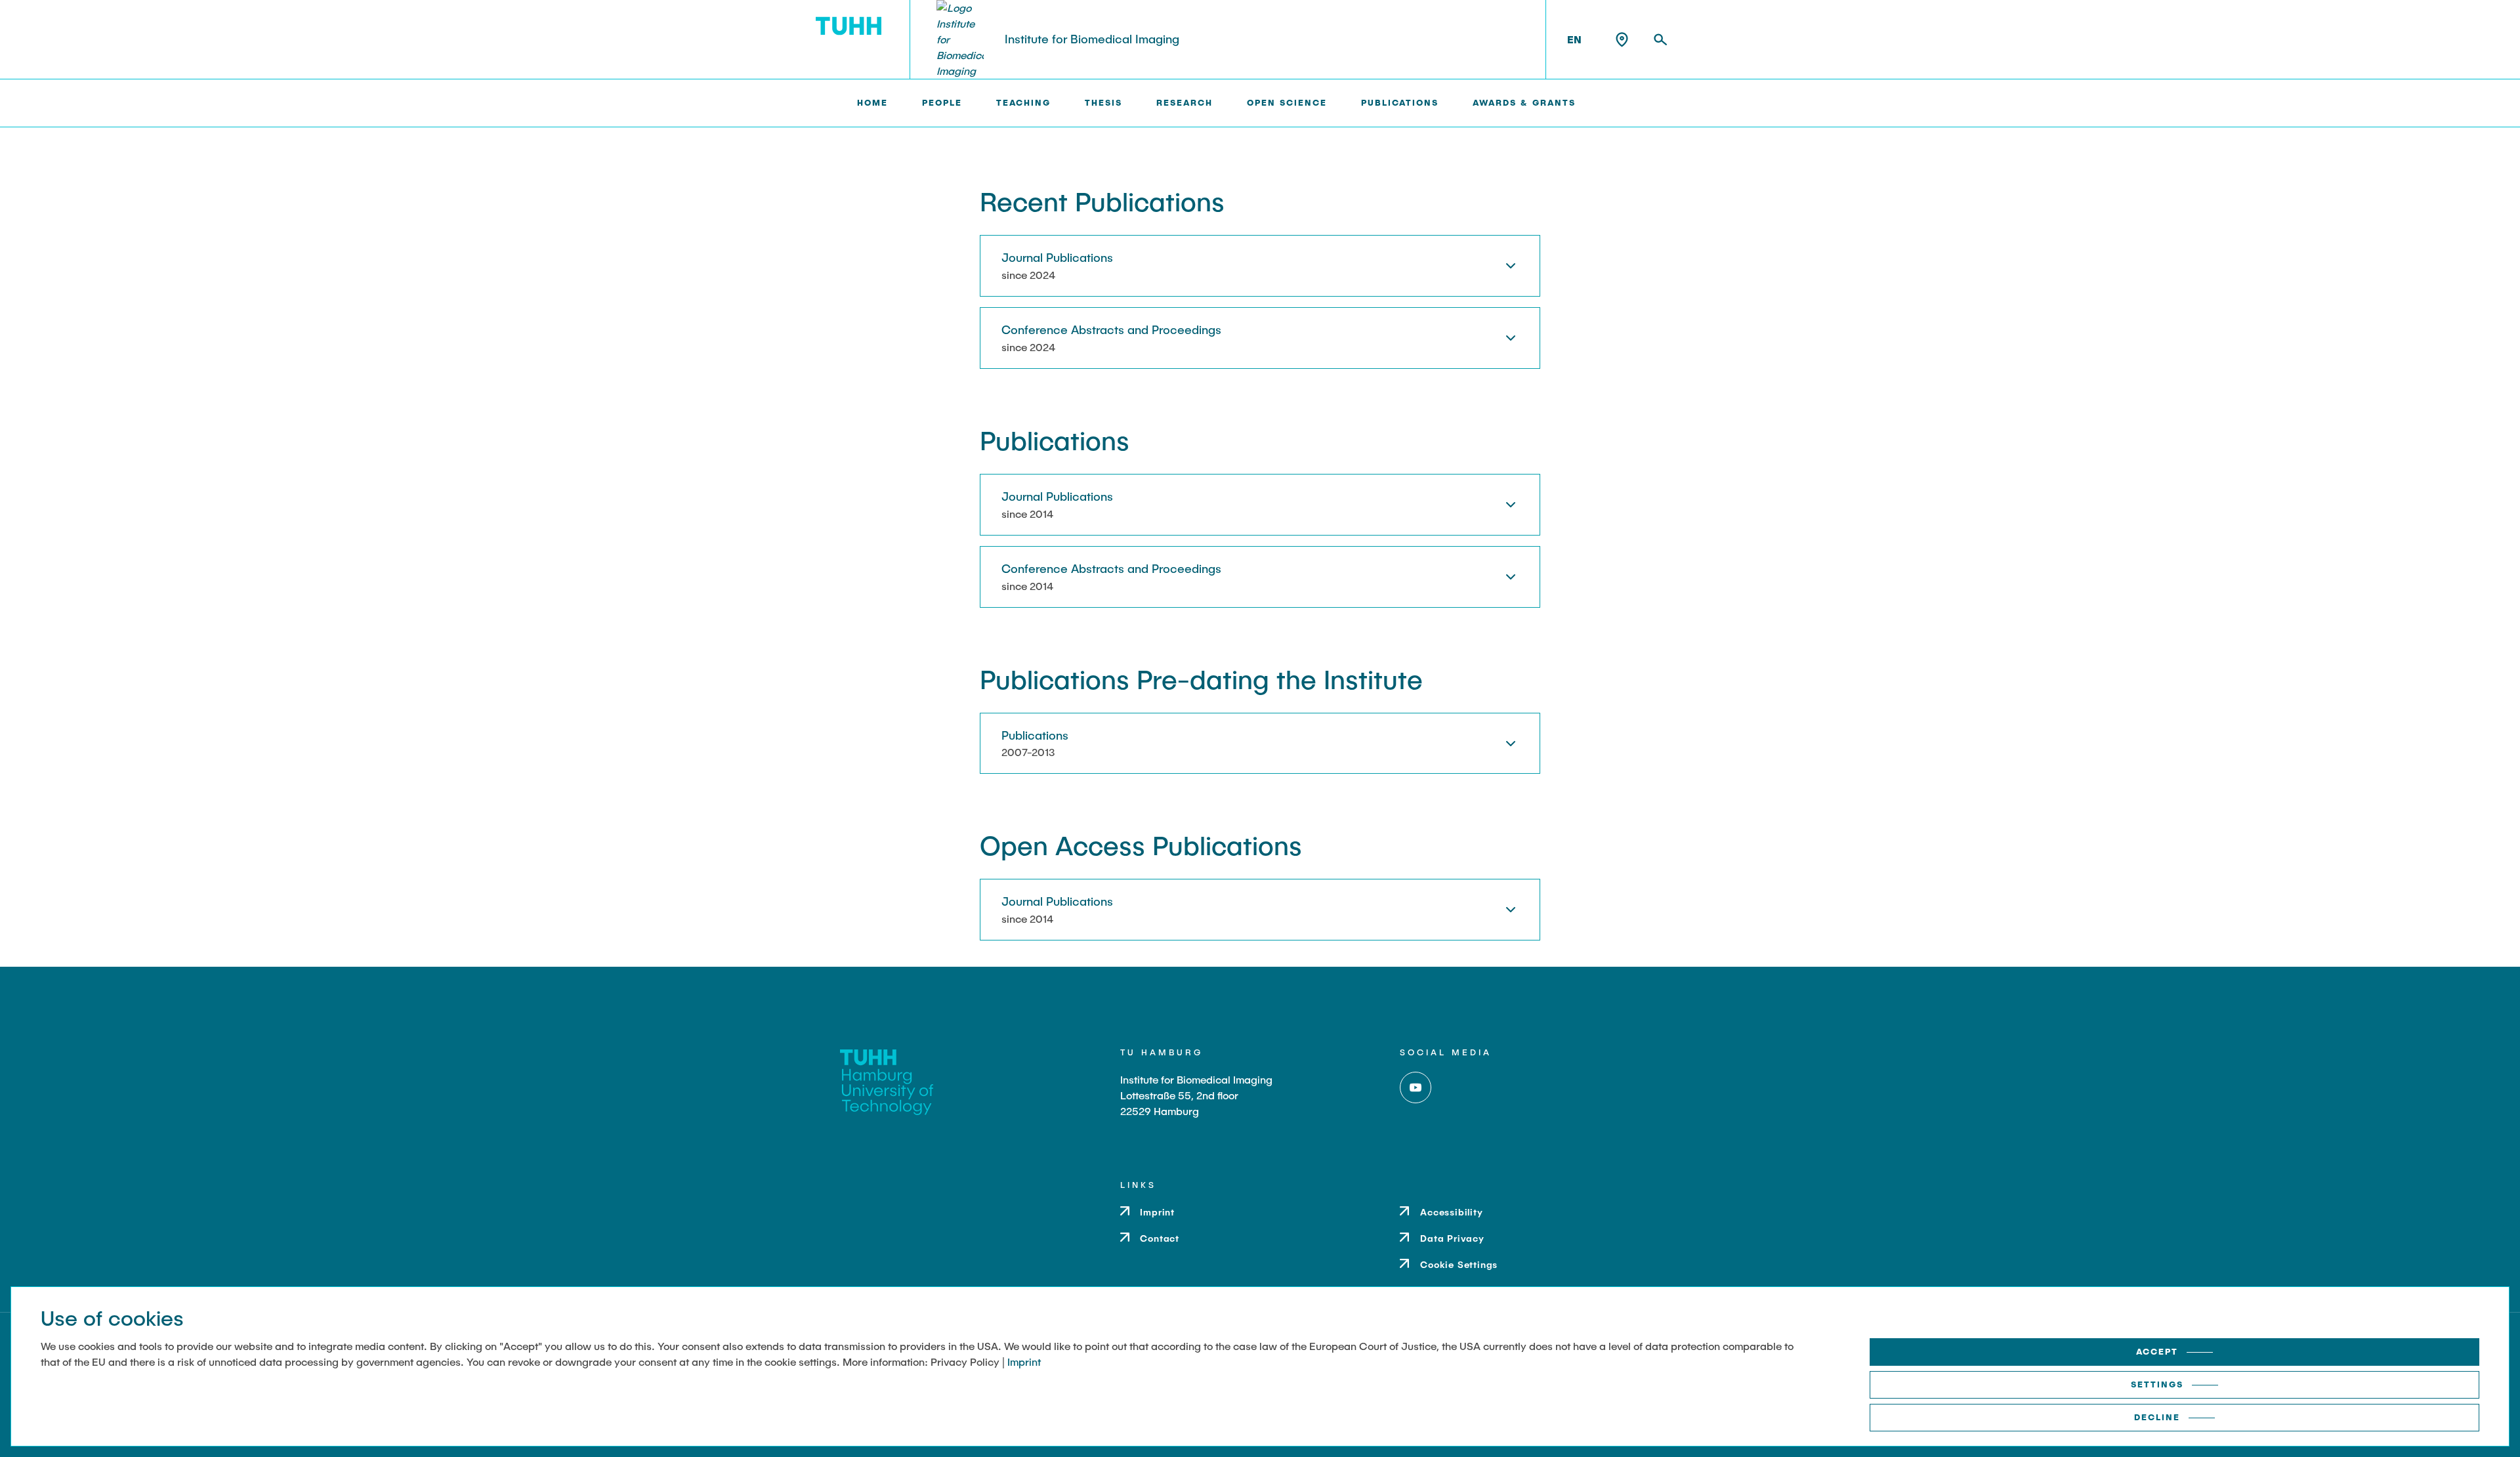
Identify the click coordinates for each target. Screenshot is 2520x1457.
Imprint (1024, 1362)
